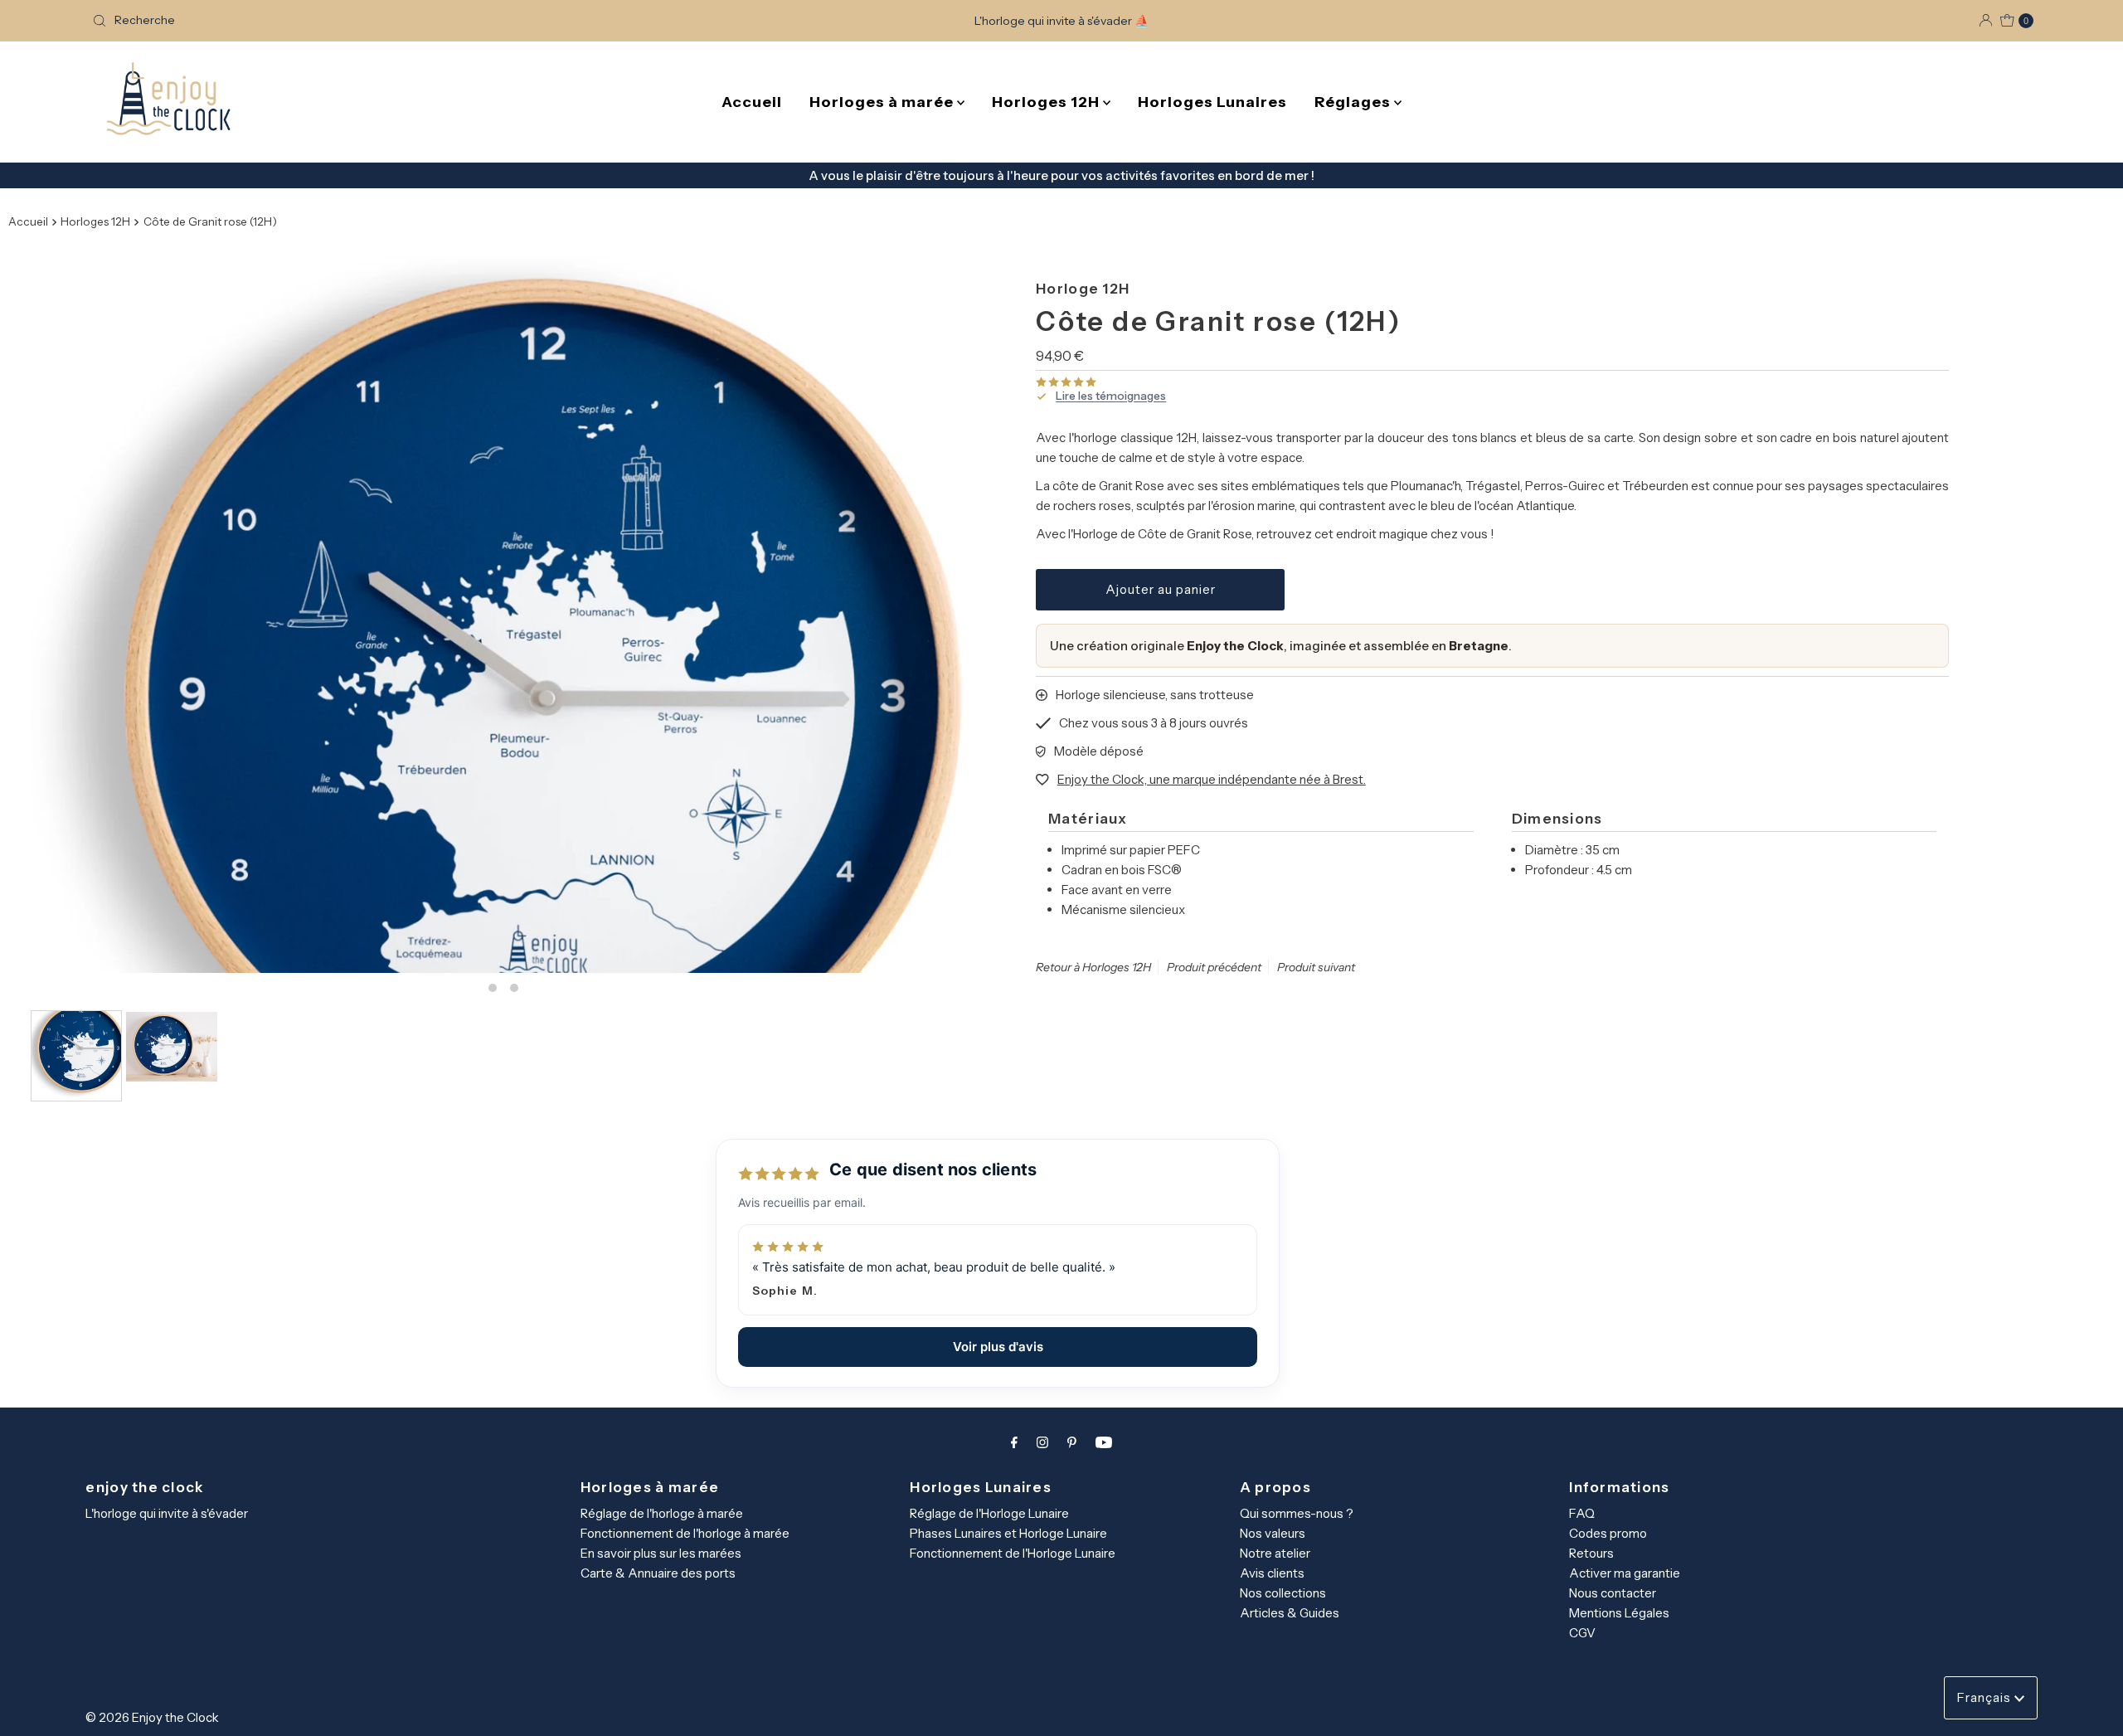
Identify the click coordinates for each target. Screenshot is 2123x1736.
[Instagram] (1042, 1442)
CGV (1582, 1633)
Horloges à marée (883, 102)
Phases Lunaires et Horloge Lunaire (1008, 1533)
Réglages (1354, 102)
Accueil (752, 102)
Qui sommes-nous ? (1297, 1513)
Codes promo (1608, 1533)
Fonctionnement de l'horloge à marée (685, 1533)
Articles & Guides (1290, 1613)
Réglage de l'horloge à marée (662, 1513)
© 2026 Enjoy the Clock (152, 1717)
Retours (1591, 1553)
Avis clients (1272, 1573)
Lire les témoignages (1111, 396)
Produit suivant (1316, 967)
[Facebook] (1014, 1442)
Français (1986, 1697)
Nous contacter (1613, 1593)
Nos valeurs (1273, 1533)
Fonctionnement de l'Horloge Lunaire (1013, 1553)
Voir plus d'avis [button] (998, 1347)
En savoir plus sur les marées (661, 1553)
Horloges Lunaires (1212, 102)
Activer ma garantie (1625, 1573)
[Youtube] (1104, 1442)
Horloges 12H (1047, 102)
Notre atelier (1275, 1553)
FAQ (1582, 1513)
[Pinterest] (1072, 1442)
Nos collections (1283, 1593)
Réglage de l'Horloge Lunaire (989, 1513)
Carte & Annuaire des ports (658, 1573)
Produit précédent (1214, 967)
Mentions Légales (1619, 1613)
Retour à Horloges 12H (1093, 967)
